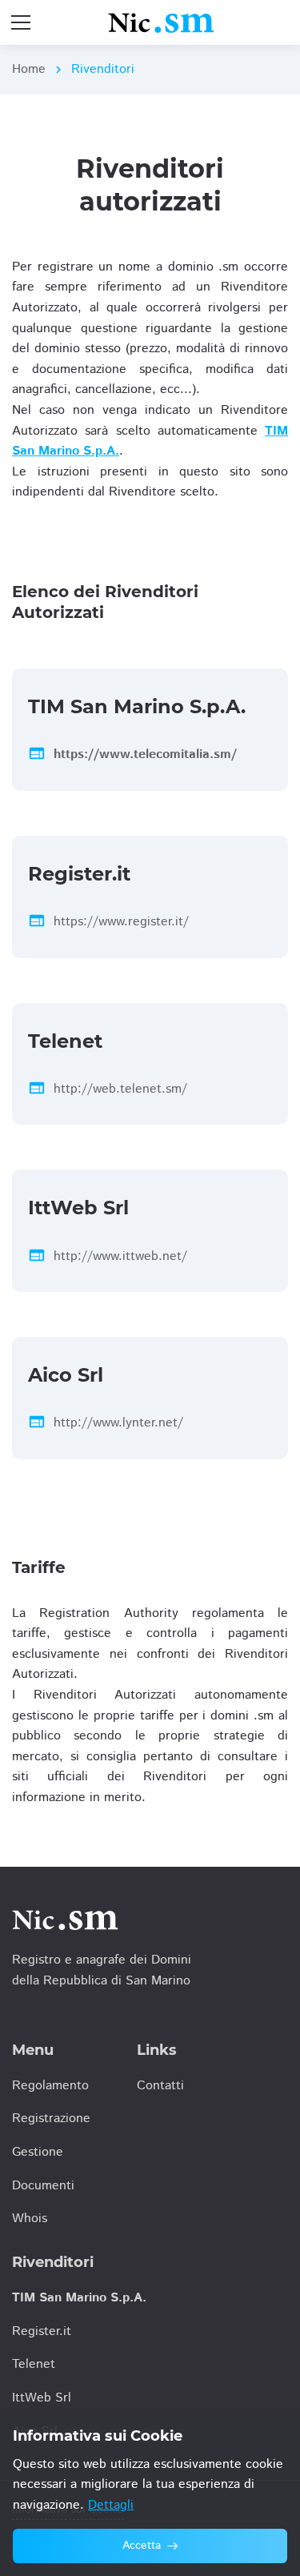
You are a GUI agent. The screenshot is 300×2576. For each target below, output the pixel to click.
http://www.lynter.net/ (118, 1423)
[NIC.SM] (161, 22)
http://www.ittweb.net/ (120, 1256)
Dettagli (111, 2505)
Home (29, 69)
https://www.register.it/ (121, 922)
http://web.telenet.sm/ (120, 1089)
